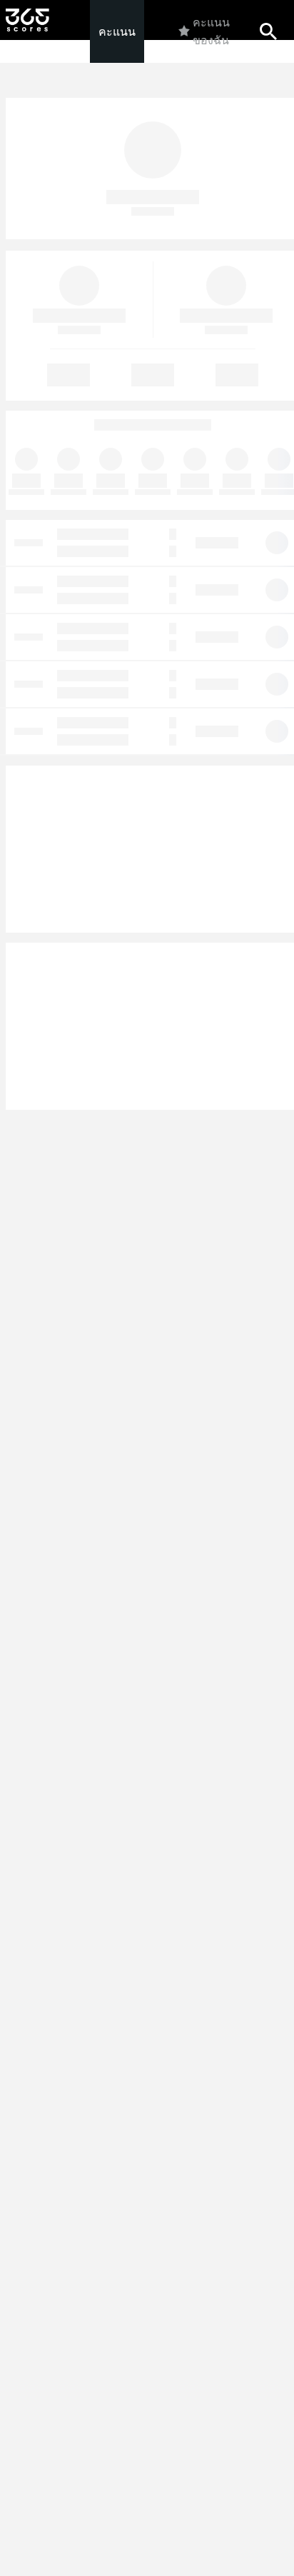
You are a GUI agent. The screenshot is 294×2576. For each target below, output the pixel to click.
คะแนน (117, 32)
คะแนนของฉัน (211, 31)
